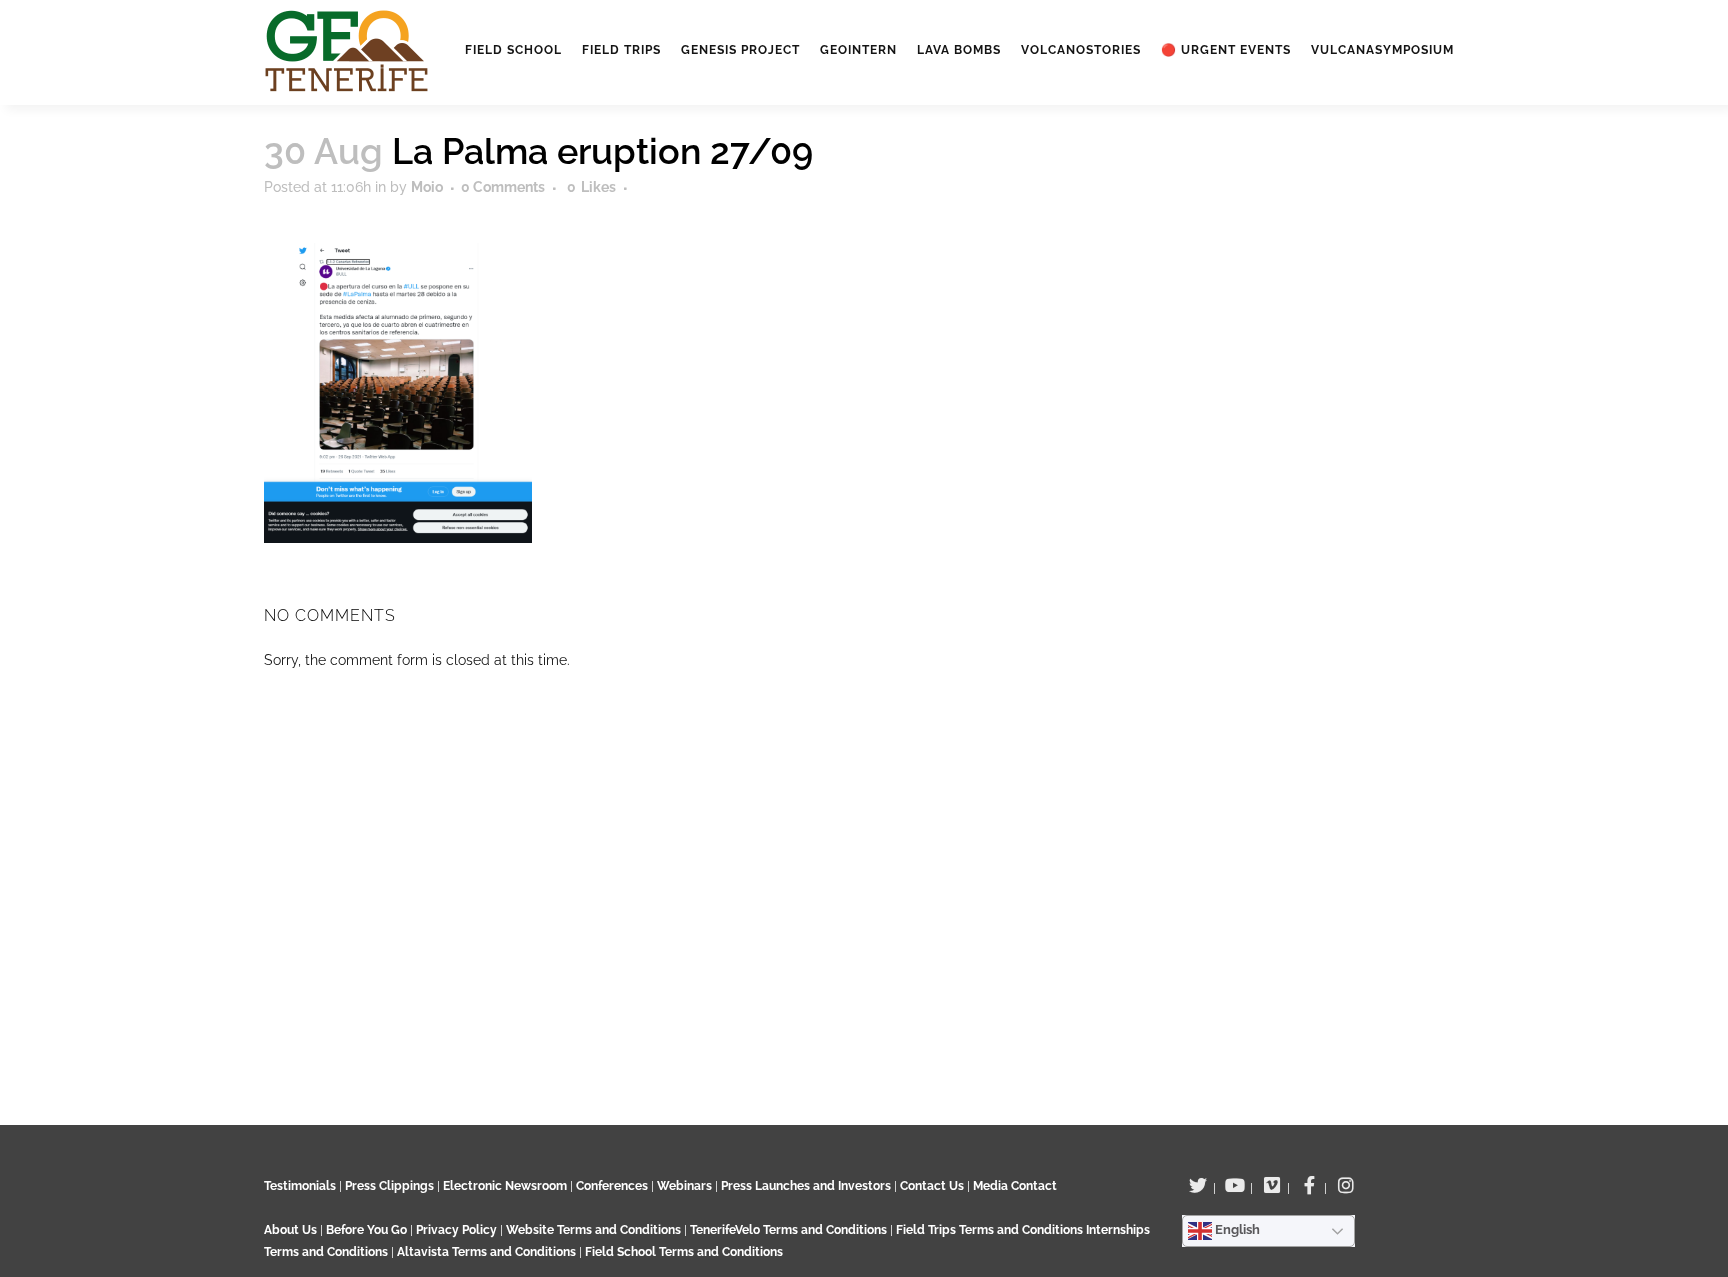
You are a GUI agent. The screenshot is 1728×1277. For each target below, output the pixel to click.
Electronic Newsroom (505, 1186)
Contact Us (932, 1186)
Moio (427, 187)
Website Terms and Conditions (595, 1230)
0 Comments (503, 187)
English (1236, 1229)
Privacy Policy (456, 1230)
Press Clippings (389, 1186)
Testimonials (300, 1186)
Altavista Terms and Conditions (486, 1252)
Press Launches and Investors (806, 1186)
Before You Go (365, 1230)
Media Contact (1015, 1186)
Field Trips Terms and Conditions (991, 1230)
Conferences (612, 1186)
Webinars (684, 1186)
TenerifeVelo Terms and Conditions (790, 1230)
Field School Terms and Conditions (684, 1252)
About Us (290, 1230)
